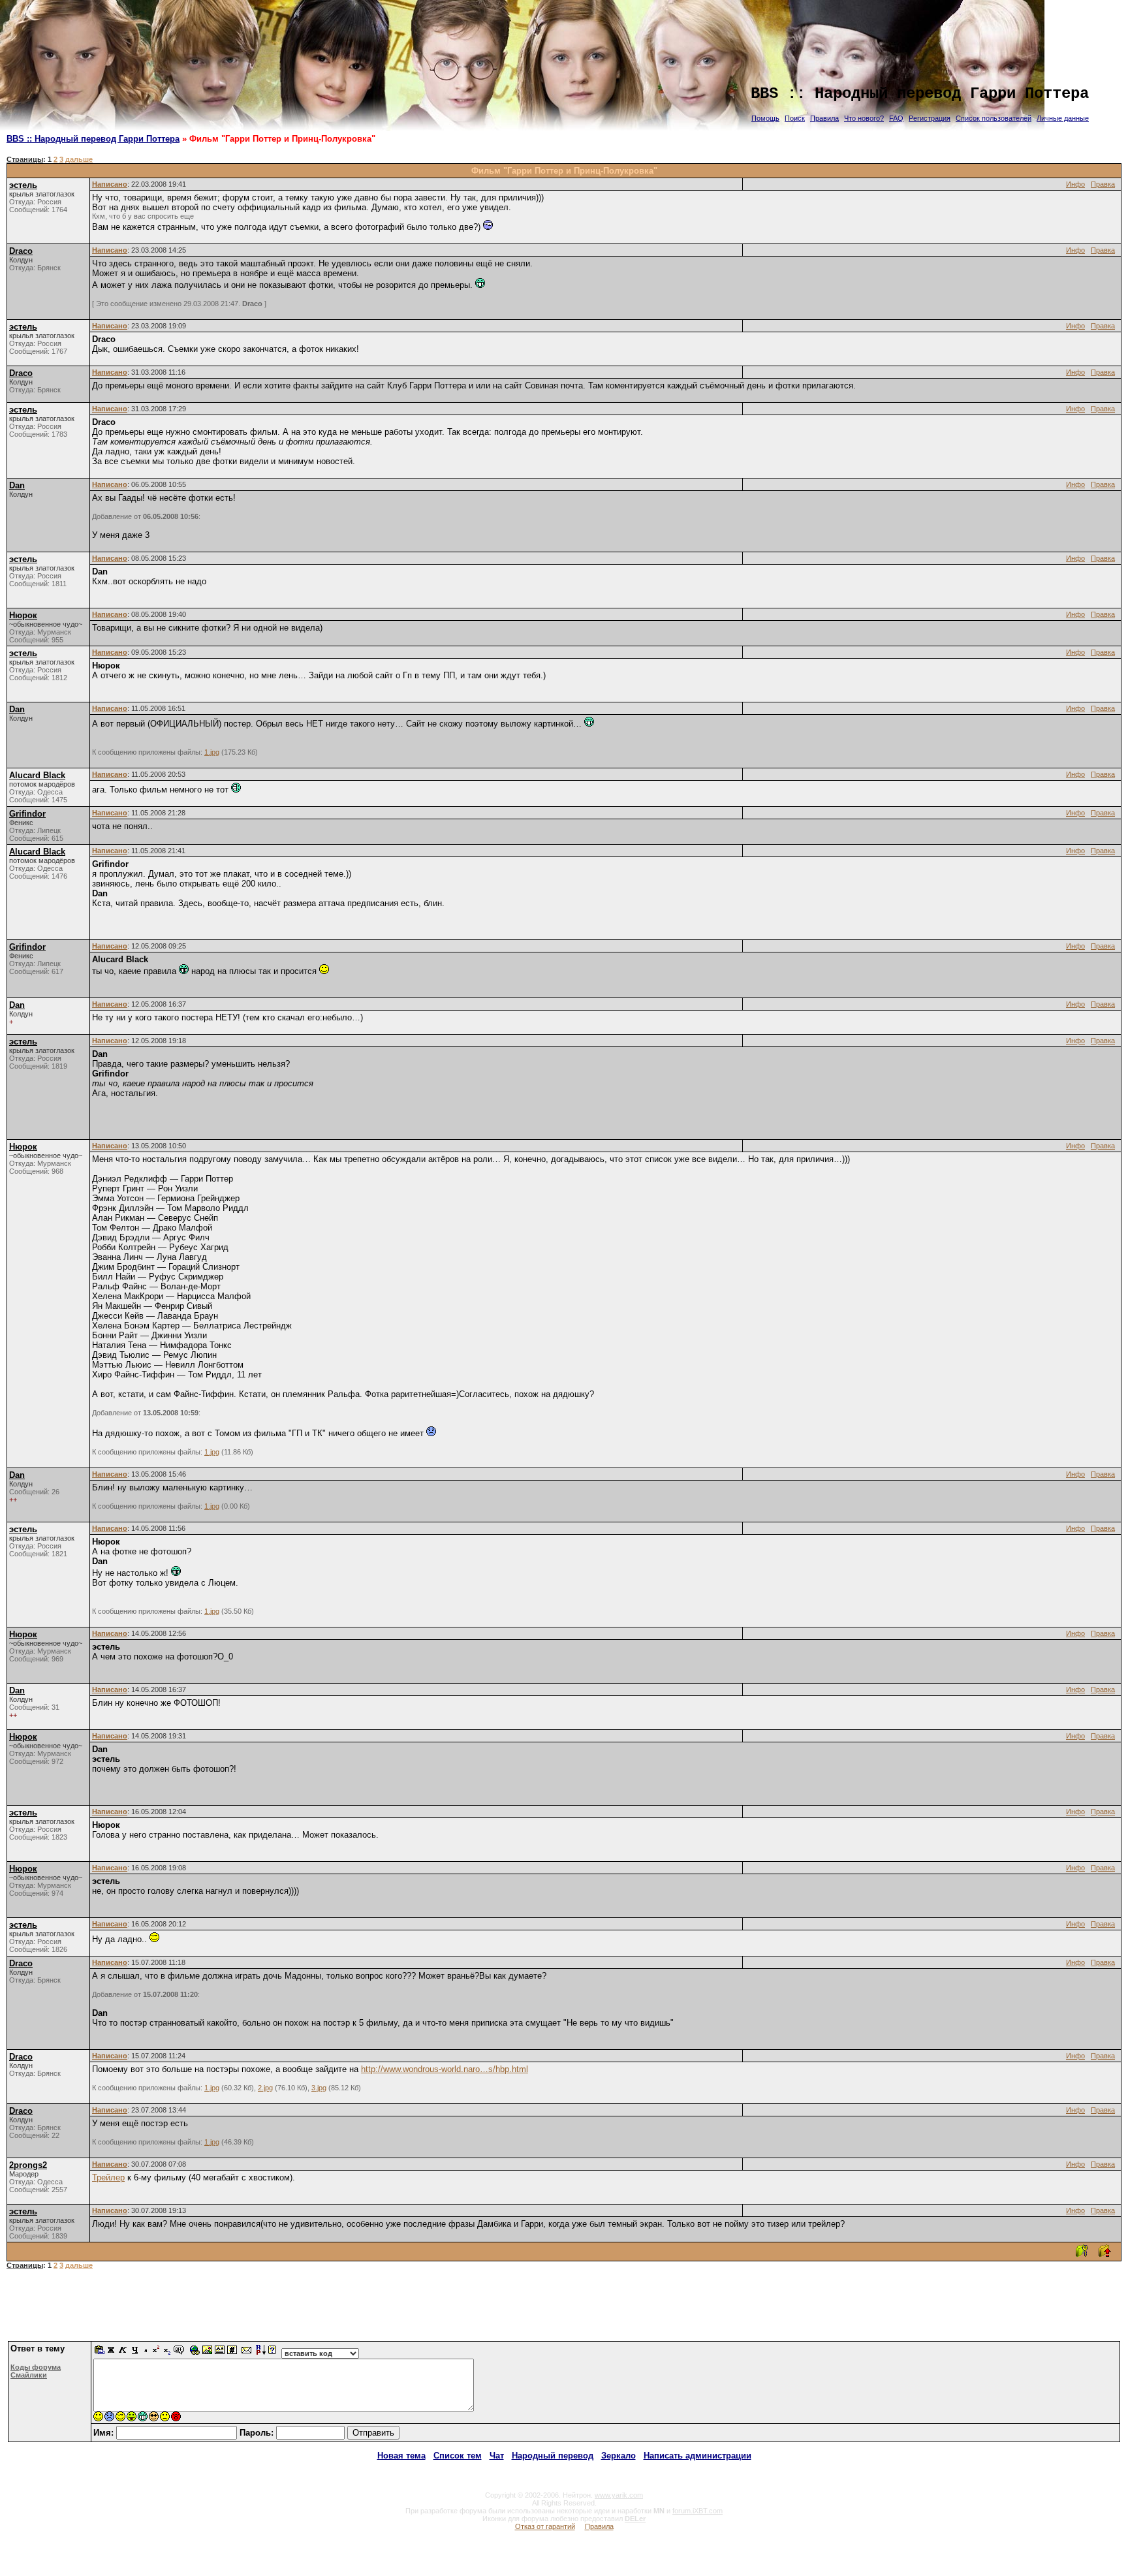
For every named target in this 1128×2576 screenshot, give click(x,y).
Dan (17, 485)
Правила (824, 118)
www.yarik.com (619, 2495)
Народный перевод (553, 2456)
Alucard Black (37, 775)
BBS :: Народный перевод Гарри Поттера (93, 139)
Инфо (1075, 184)
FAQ (896, 118)
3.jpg (319, 2088)
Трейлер (108, 2177)
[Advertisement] (564, 2310)
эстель (23, 185)
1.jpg (212, 752)
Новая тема (401, 2456)
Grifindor (27, 814)
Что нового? (864, 118)
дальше (79, 159)
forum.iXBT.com (697, 2511)
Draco (21, 251)
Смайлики (29, 2375)
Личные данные (1063, 118)
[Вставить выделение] (100, 2353)
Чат (497, 2456)
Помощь (765, 118)
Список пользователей (994, 118)
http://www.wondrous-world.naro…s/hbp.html (445, 2069)
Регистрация (930, 118)
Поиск (795, 118)
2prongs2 (28, 2165)
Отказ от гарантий (545, 2526)
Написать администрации (697, 2456)
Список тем (458, 2456)
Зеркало (619, 2456)
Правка (1103, 184)
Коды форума (36, 2367)
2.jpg (265, 2088)
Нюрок (23, 615)
